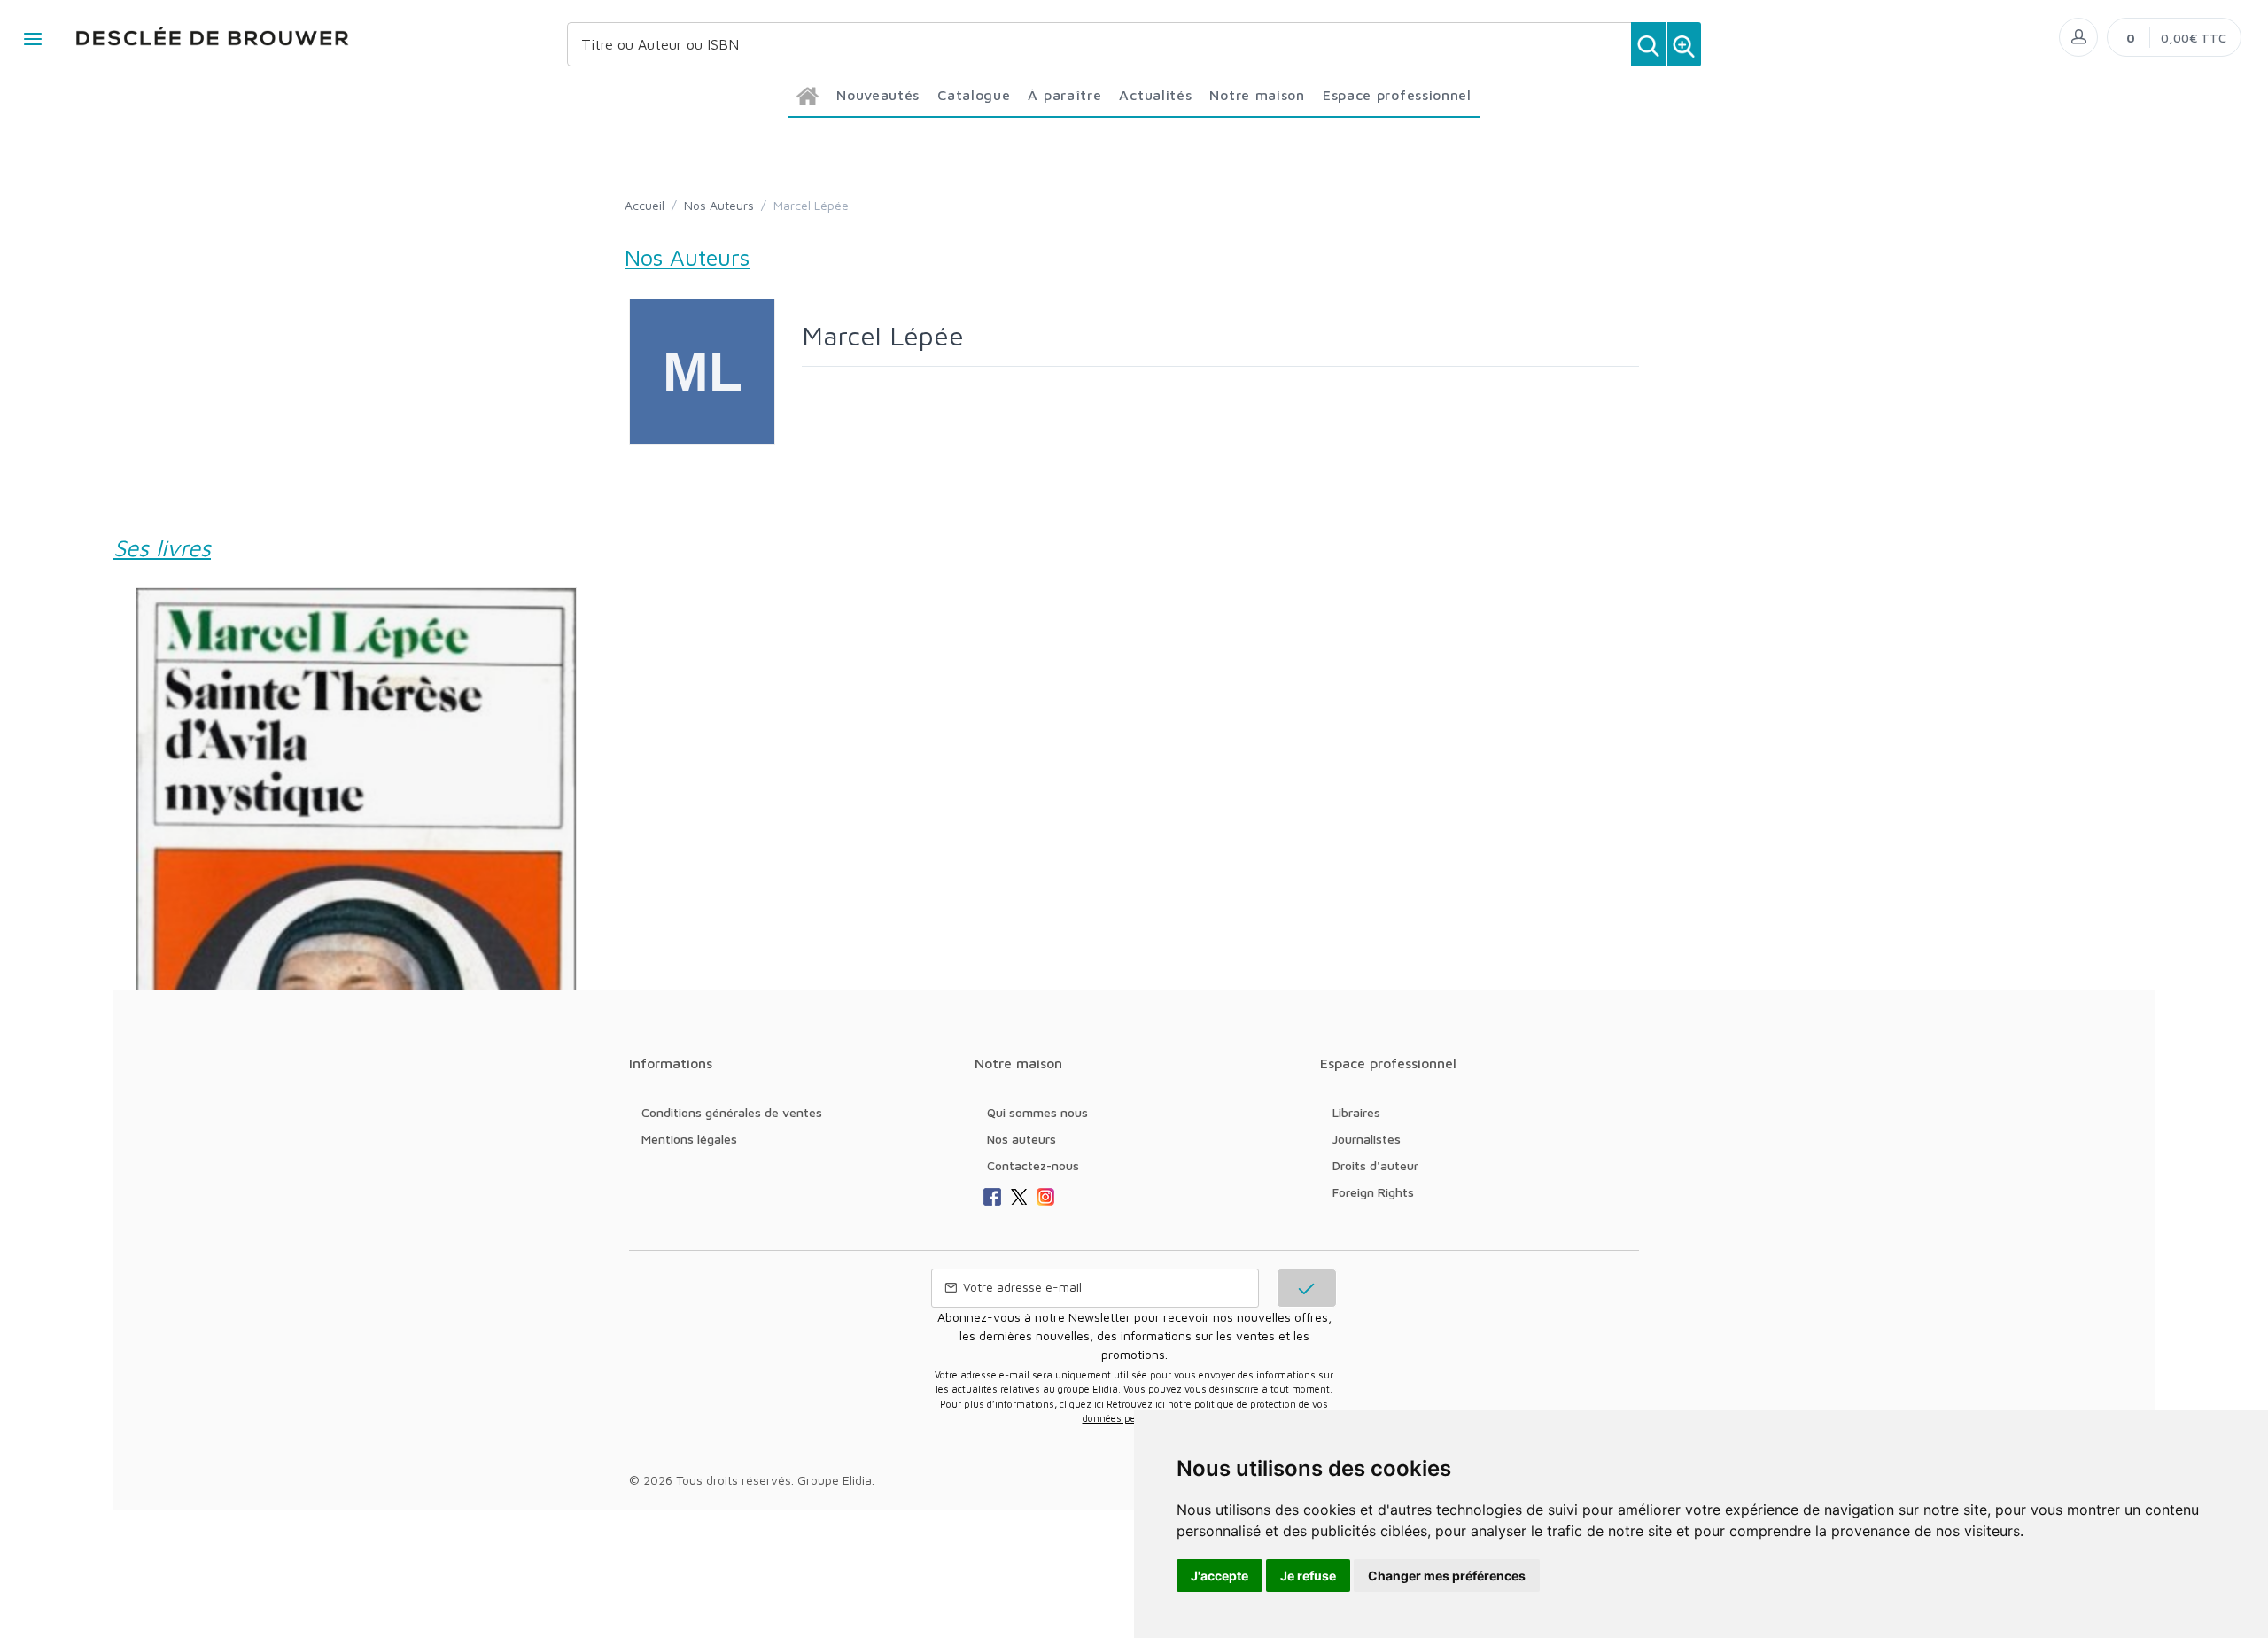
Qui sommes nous (1037, 1112)
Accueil (645, 205)
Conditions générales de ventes (732, 1112)
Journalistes (1367, 1139)
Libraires (1356, 1112)
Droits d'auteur (1375, 1165)
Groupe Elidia (835, 1480)
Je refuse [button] (1308, 1576)
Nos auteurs (1021, 1139)
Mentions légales (689, 1139)
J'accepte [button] (1219, 1576)
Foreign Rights (1373, 1192)
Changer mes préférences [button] (1447, 1576)
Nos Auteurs (719, 205)
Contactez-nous (1033, 1165)
